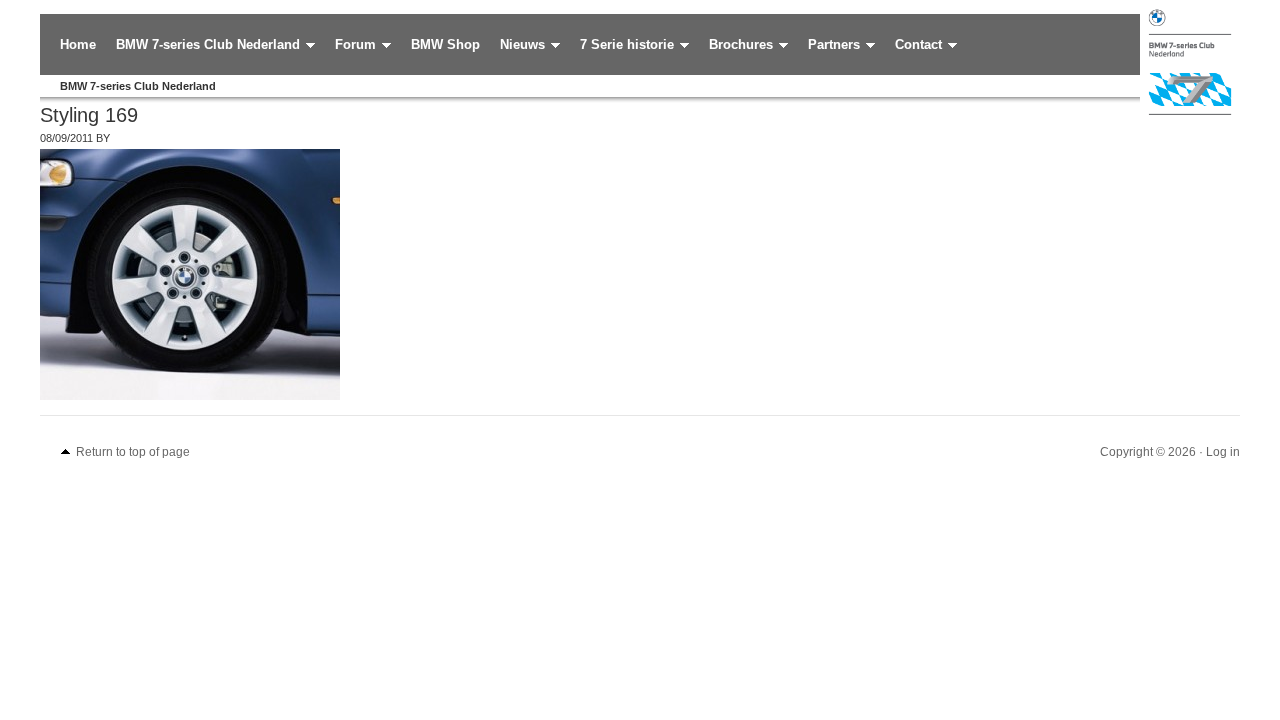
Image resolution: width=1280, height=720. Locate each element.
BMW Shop (445, 44)
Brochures (736, 45)
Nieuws (517, 45)
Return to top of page (133, 452)
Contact (913, 45)
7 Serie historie (622, 45)
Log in (1223, 452)
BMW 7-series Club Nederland (203, 45)
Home (78, 44)
